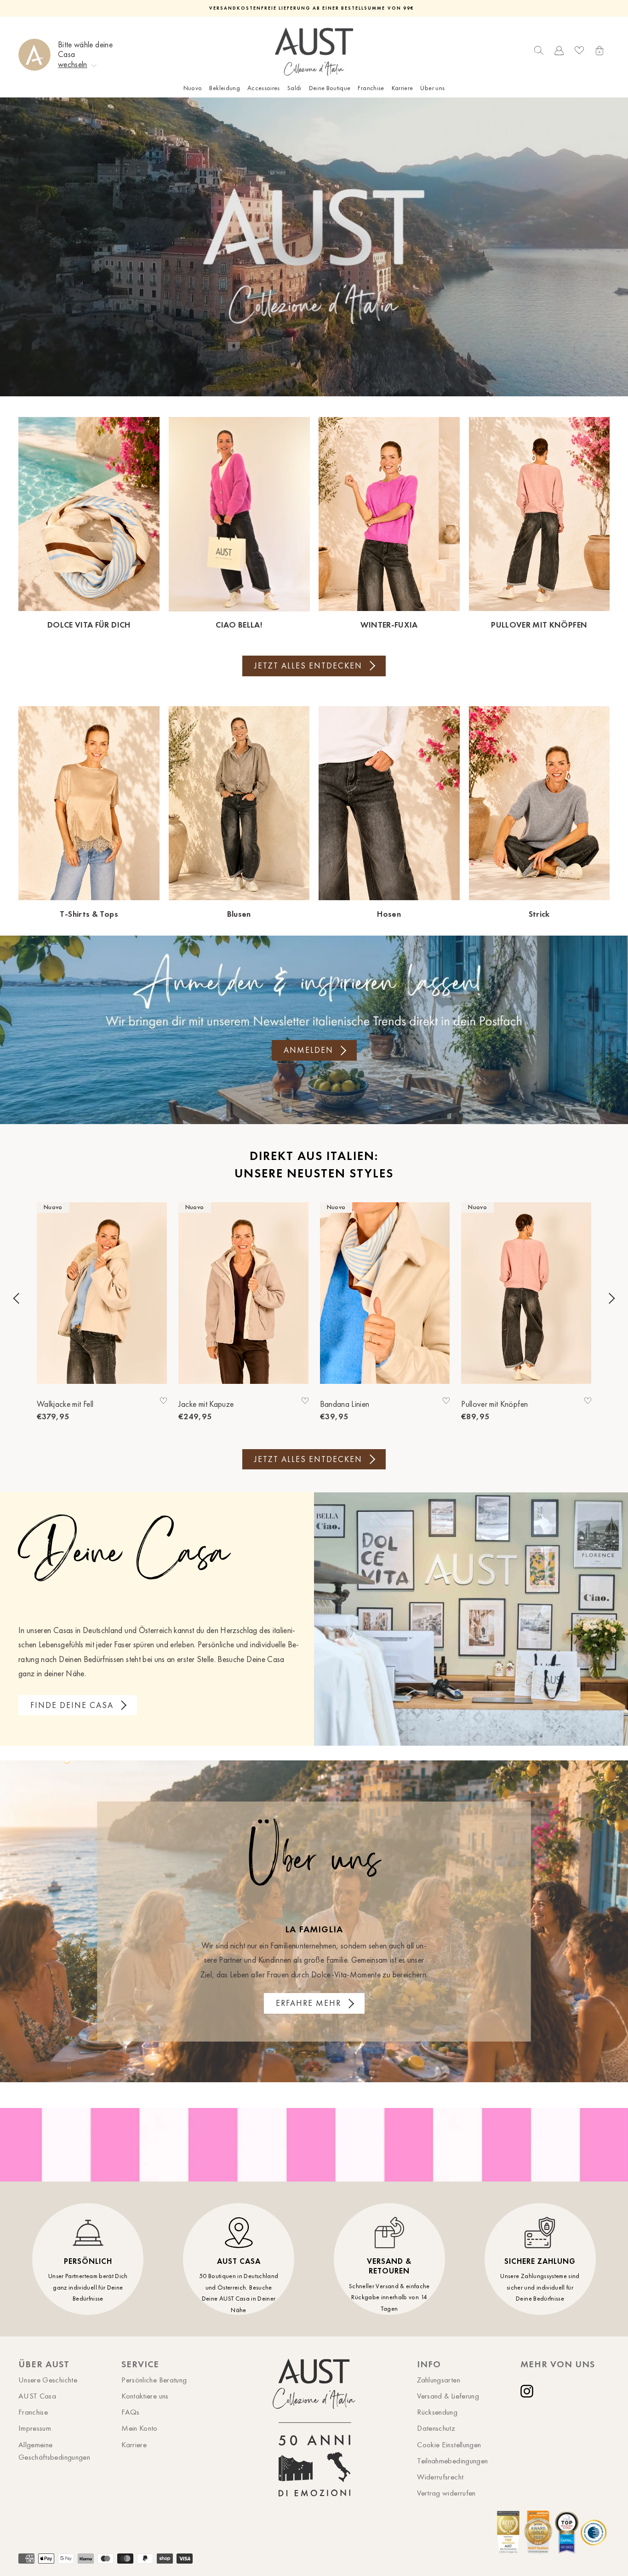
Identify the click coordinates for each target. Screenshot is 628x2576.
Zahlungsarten (439, 2380)
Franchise (371, 88)
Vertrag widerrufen (446, 2493)
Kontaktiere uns (145, 2396)
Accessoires (264, 88)
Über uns (432, 88)
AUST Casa (37, 2396)
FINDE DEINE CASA (72, 1705)
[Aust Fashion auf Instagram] (529, 2391)
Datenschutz (436, 2428)
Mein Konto (140, 2428)
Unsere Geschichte (48, 2380)
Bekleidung (225, 88)
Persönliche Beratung (154, 2380)
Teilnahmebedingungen (452, 2461)
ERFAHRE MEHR (308, 2003)
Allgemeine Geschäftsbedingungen (54, 2451)
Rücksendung (437, 2412)
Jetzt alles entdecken (308, 666)
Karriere (402, 88)
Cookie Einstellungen (449, 2445)
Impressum (35, 2428)
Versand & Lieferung (448, 2396)
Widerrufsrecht (440, 2477)
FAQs (130, 2412)
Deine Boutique (330, 88)
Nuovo (193, 88)
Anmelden (308, 1050)
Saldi (294, 88)
